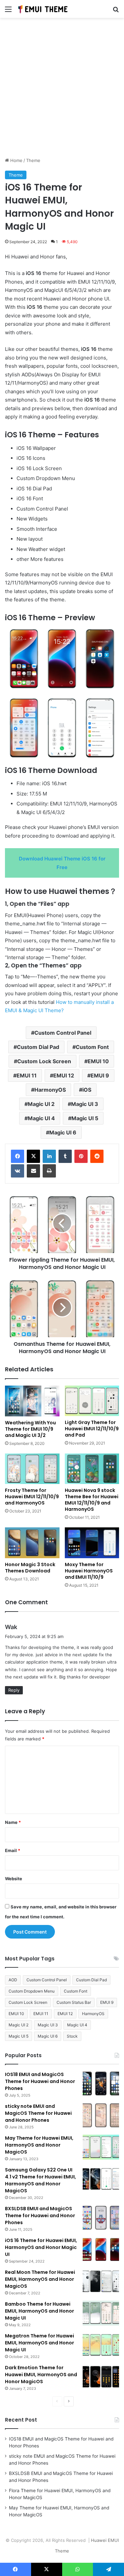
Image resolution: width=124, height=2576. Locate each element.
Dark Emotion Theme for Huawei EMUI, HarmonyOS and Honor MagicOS (41, 2375)
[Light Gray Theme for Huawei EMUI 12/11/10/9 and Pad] (92, 1401)
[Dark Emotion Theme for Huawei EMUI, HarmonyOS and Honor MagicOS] (101, 2377)
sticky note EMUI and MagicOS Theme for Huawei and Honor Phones (38, 2113)
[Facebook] (18, 1156)
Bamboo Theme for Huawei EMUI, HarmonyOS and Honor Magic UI (40, 2311)
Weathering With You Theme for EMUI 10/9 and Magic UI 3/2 (30, 1429)
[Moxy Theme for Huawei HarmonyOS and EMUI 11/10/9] (92, 1543)
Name (13, 1822)
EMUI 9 (100, 1075)
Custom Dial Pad (38, 1047)
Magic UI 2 (41, 1104)
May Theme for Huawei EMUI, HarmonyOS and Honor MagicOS (39, 2145)
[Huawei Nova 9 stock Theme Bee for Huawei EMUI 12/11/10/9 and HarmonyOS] (92, 1469)
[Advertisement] (62, 90)
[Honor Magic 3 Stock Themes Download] (32, 1543)
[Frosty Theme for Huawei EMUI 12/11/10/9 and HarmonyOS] (32, 1469)
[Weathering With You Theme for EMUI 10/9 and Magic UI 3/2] (32, 1401)
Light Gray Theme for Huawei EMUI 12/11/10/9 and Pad (92, 1429)
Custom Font (92, 1047)
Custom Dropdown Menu (32, 1991)
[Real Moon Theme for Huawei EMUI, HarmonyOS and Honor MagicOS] (101, 2281)
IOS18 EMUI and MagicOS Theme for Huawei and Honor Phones (40, 2081)
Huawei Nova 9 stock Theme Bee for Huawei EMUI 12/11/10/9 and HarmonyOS (92, 1500)
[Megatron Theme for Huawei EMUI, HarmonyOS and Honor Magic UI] (101, 2345)
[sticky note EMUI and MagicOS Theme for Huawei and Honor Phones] (101, 2115)
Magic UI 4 (41, 1118)
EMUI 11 (27, 1075)
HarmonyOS (50, 1090)
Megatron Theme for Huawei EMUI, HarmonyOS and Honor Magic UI (40, 2343)
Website (14, 1879)
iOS (87, 1090)
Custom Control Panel (63, 1033)
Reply (14, 1690)
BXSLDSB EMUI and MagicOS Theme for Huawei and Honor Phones (40, 2216)
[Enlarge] (110, 635)
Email (13, 1850)
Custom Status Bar (74, 2002)
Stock (72, 2036)
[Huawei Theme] (43, 9)
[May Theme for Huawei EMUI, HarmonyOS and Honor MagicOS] (101, 2147)
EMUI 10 (98, 1061)
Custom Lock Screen (44, 1061)
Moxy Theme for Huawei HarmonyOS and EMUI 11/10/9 (89, 1571)
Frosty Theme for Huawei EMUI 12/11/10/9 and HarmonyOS (32, 1497)
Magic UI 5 (85, 1118)
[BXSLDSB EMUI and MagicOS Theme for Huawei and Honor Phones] (101, 2218)
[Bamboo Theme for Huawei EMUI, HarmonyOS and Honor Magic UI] (101, 2313)
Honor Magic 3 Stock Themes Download (30, 1568)
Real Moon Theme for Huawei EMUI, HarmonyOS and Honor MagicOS (40, 2279)
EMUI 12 (64, 1075)
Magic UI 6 (63, 1132)
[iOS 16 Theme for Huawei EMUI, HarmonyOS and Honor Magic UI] (101, 2249)
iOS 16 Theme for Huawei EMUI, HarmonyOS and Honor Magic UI (41, 2247)
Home (16, 160)
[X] (33, 1156)
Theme (33, 160)
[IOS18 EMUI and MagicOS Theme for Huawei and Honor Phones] (101, 2083)
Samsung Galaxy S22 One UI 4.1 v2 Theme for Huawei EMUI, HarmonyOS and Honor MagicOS (41, 2180)
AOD (13, 1980)
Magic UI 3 (85, 1104)
